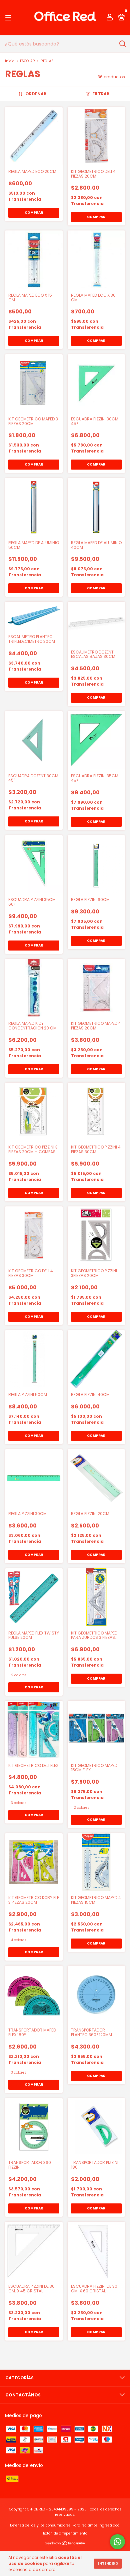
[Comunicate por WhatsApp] (117, 2542)
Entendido (108, 2563)
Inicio (10, 61)
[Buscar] (122, 44)
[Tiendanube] (65, 2544)
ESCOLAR (27, 61)
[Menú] (9, 18)
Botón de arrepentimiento (65, 2533)
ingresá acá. (109, 2525)
